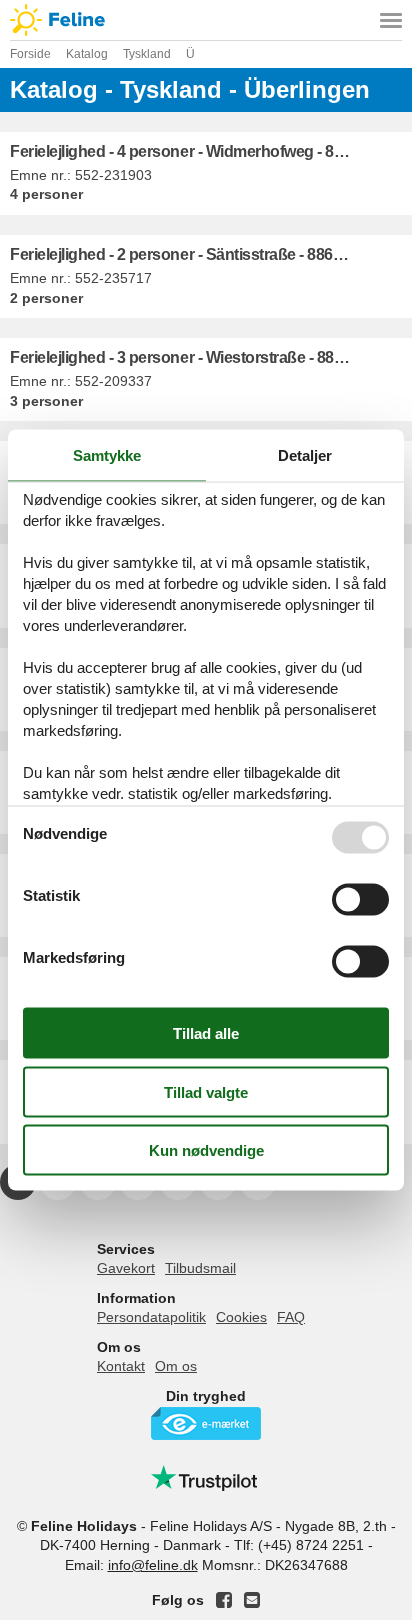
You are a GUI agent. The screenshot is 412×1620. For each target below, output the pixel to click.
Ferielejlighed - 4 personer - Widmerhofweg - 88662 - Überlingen (211, 151)
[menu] (391, 20)
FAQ (291, 1317)
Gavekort (126, 1268)
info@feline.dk (153, 1565)
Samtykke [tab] (107, 455)
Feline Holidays (206, 20)
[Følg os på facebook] (224, 1600)
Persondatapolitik (151, 1317)
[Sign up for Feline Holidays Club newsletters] (252, 1600)
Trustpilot (206, 1478)
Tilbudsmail (200, 1268)
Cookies (241, 1317)
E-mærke (206, 1423)
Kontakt (121, 1366)
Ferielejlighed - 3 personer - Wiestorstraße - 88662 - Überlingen (211, 357)
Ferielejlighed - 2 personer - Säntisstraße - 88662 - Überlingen (211, 254)
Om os (176, 1366)
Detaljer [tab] (305, 455)
